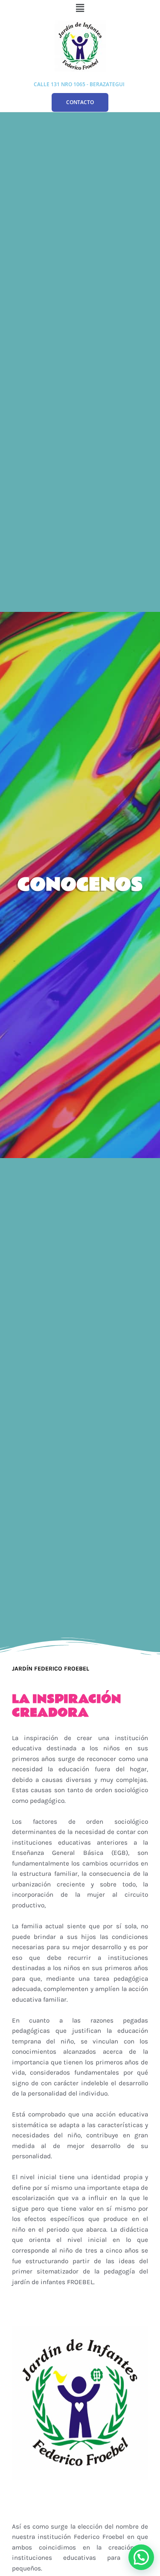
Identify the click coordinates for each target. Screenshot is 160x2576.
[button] (80, 8)
